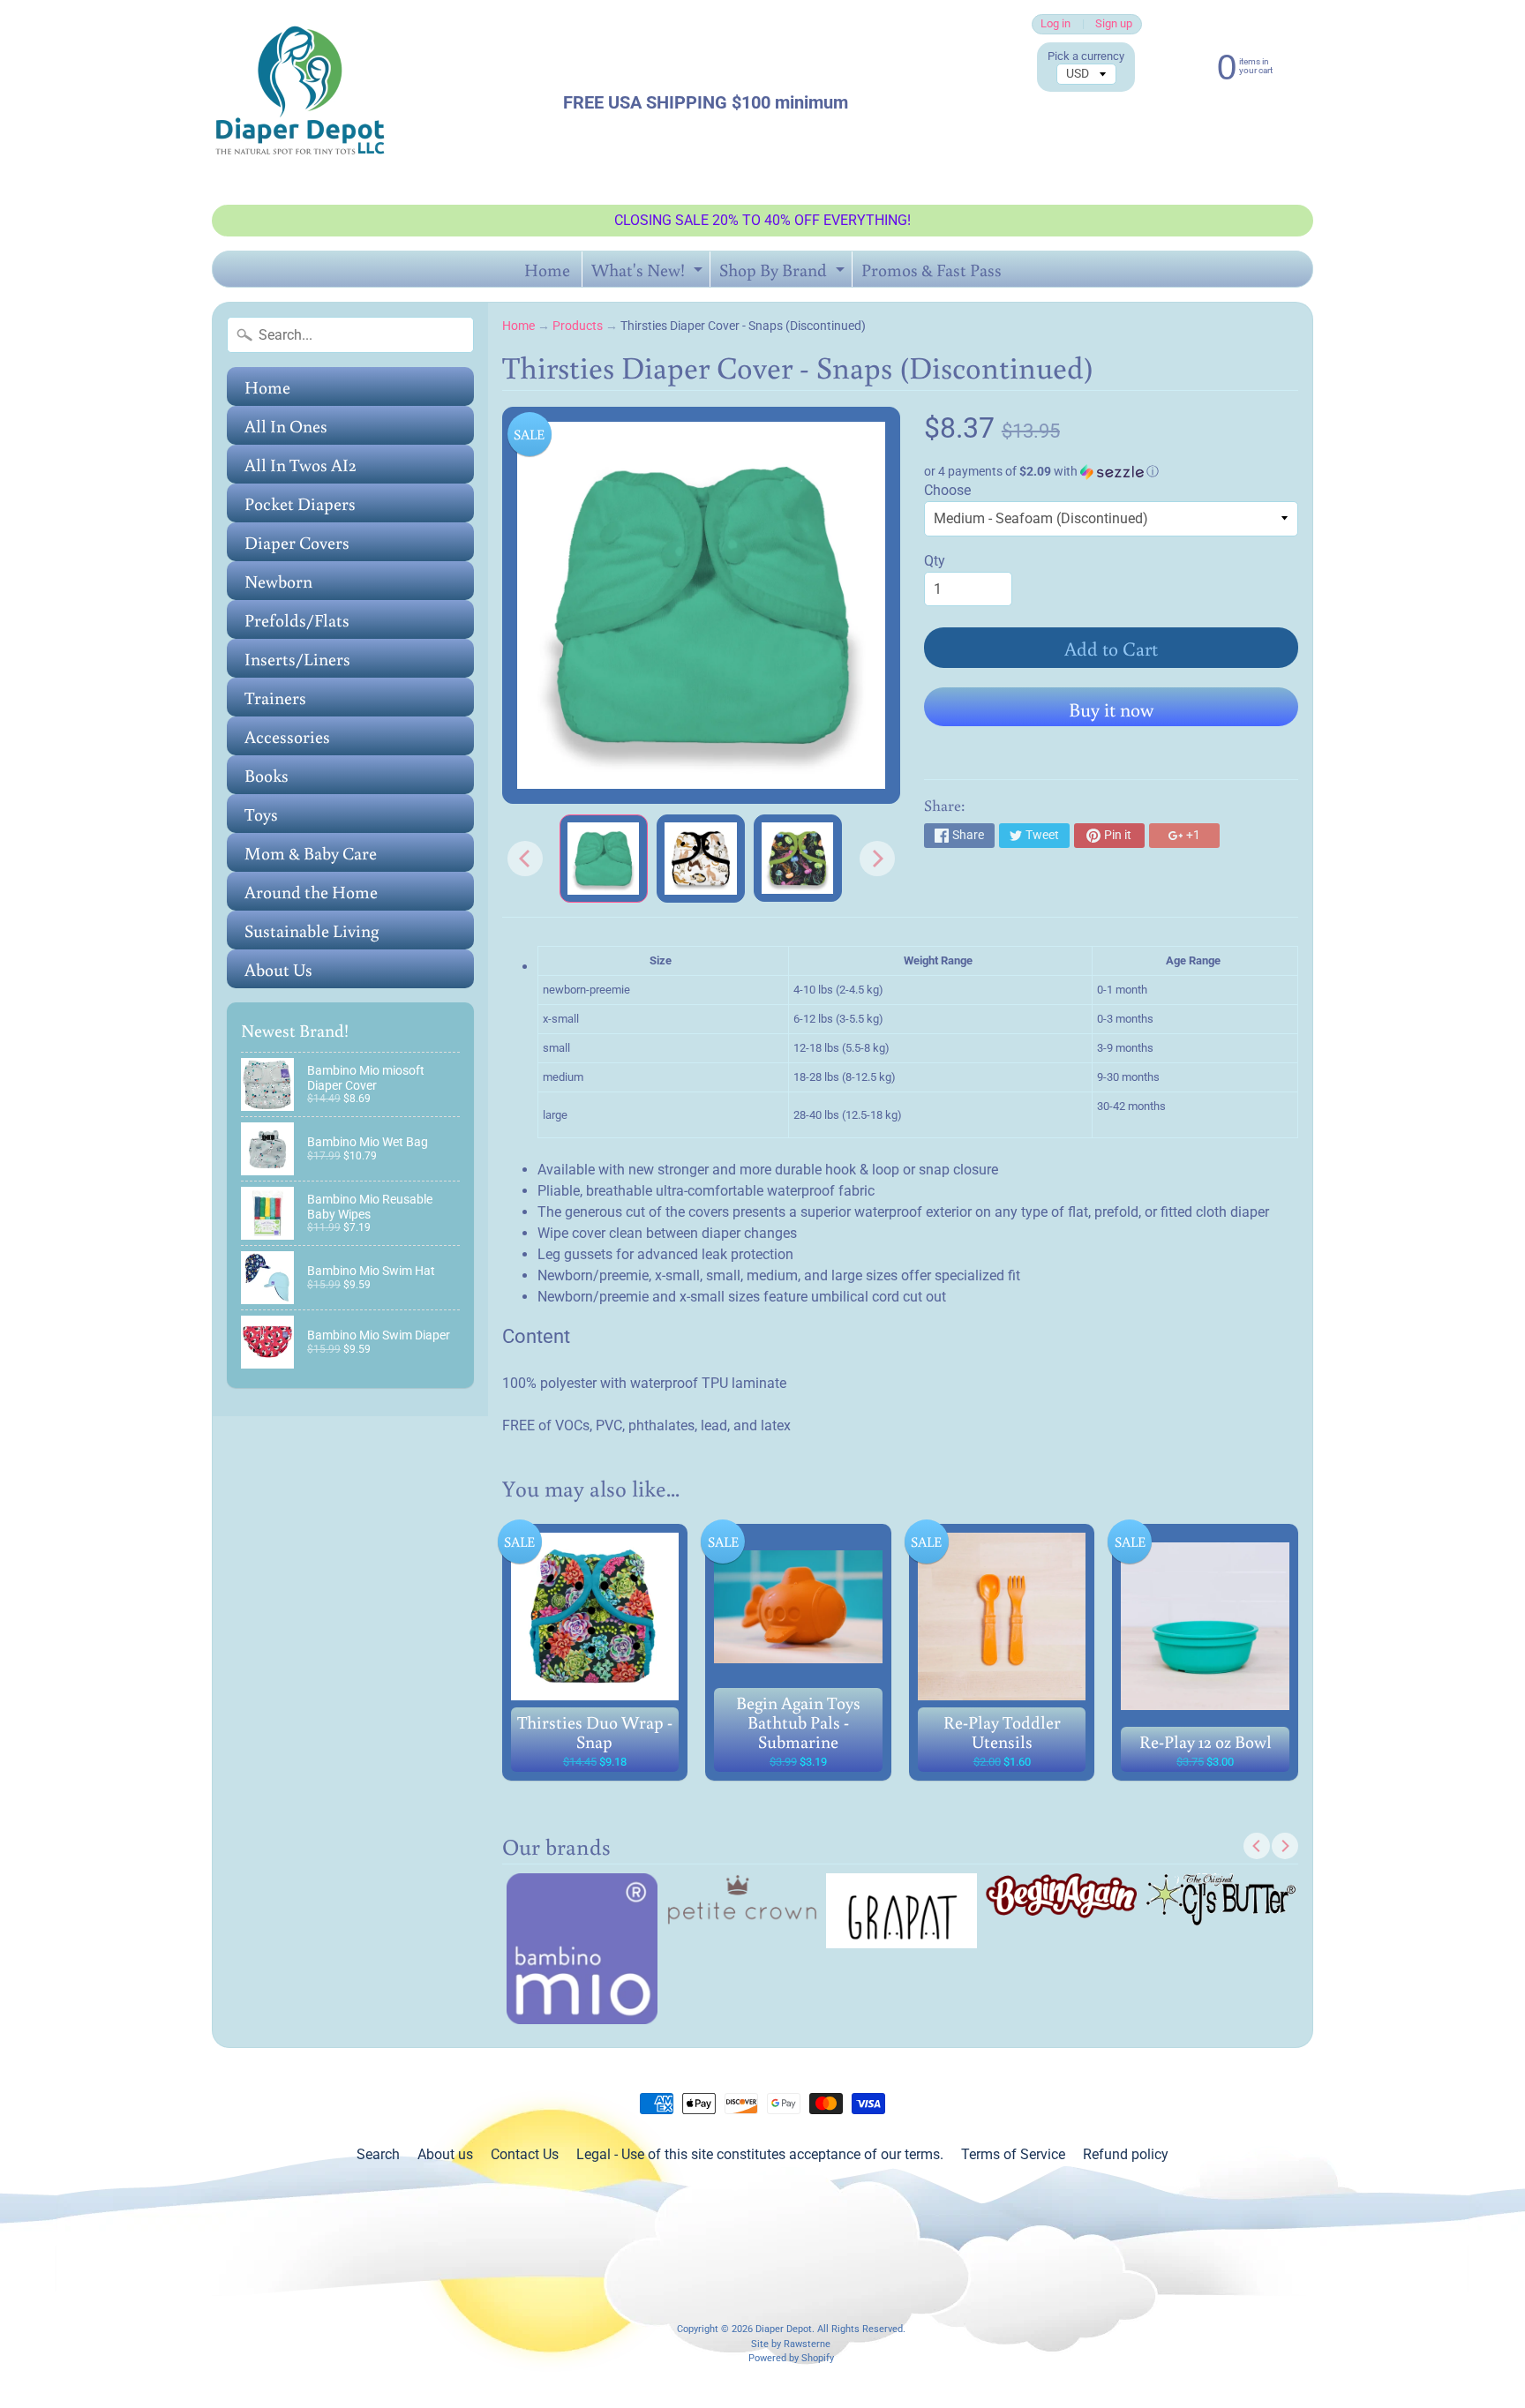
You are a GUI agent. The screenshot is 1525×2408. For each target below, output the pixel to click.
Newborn (278, 581)
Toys (261, 814)
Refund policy (1126, 2154)
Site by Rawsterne (791, 2344)
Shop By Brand (784, 272)
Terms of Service (1013, 2154)
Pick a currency (1086, 56)
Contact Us (525, 2154)
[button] (1111, 472)
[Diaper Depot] (300, 102)
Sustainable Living (312, 930)
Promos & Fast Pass (932, 269)
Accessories (287, 736)
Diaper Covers (297, 542)
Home (547, 269)
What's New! (649, 272)
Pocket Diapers (300, 503)
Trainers (275, 697)
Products (578, 326)
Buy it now (1111, 709)
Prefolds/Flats (297, 619)
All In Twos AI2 (300, 464)
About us (445, 2154)
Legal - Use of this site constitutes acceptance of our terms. (760, 2154)
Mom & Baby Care (311, 852)
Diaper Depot (784, 2329)
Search (378, 2154)
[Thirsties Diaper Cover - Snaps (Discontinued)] (604, 859)
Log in (1055, 24)
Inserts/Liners (297, 658)
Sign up (1114, 24)
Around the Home (311, 891)
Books (267, 775)
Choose (947, 490)
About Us (278, 969)
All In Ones (286, 425)
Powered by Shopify (791, 2358)
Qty (935, 561)
